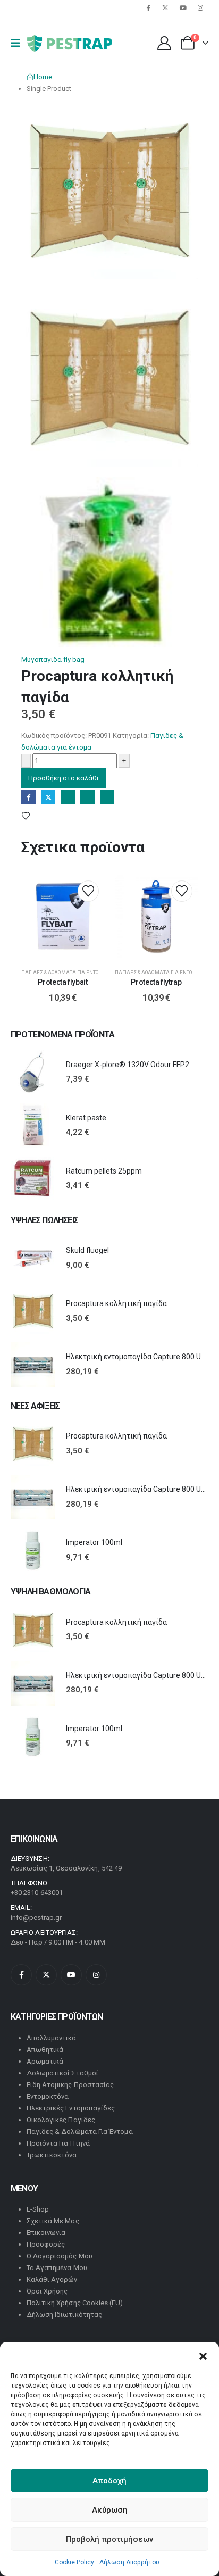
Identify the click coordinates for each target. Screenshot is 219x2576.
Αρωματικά (45, 2061)
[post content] (63, 917)
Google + (87, 797)
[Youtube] (183, 7)
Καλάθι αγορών (52, 2279)
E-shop (38, 2209)
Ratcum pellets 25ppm (104, 1171)
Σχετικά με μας (53, 2221)
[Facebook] (148, 7)
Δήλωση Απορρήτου (129, 2562)
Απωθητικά (45, 2050)
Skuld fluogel (87, 1250)
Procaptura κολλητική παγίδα (116, 1303)
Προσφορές (46, 2244)
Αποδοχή (109, 2481)
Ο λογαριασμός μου (60, 2256)
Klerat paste (86, 1118)
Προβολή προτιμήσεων (109, 2539)
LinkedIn (68, 797)
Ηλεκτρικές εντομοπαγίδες (71, 2108)
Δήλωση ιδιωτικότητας (64, 2315)
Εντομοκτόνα (48, 2096)
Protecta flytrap (156, 982)
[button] (203, 2355)
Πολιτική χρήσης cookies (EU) (75, 2303)
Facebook (28, 797)
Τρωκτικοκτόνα (52, 2155)
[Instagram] (200, 7)
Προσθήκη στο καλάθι (64, 778)
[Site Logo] (70, 43)
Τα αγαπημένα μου (57, 2268)
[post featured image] (33, 1073)
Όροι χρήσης (47, 2291)
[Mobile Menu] (19, 43)
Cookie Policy (74, 2562)
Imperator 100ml (94, 1542)
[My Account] (165, 43)
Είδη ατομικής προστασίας (70, 2085)
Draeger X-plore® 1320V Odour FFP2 (128, 1065)
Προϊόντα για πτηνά (58, 2143)
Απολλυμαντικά (52, 2038)
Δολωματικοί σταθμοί (62, 2073)
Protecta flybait (62, 982)
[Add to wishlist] (37, 816)
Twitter (48, 797)
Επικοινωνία (46, 2233)
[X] (165, 7)
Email (107, 797)
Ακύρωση (110, 2510)
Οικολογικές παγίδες (61, 2120)
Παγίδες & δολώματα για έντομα (64, 972)
